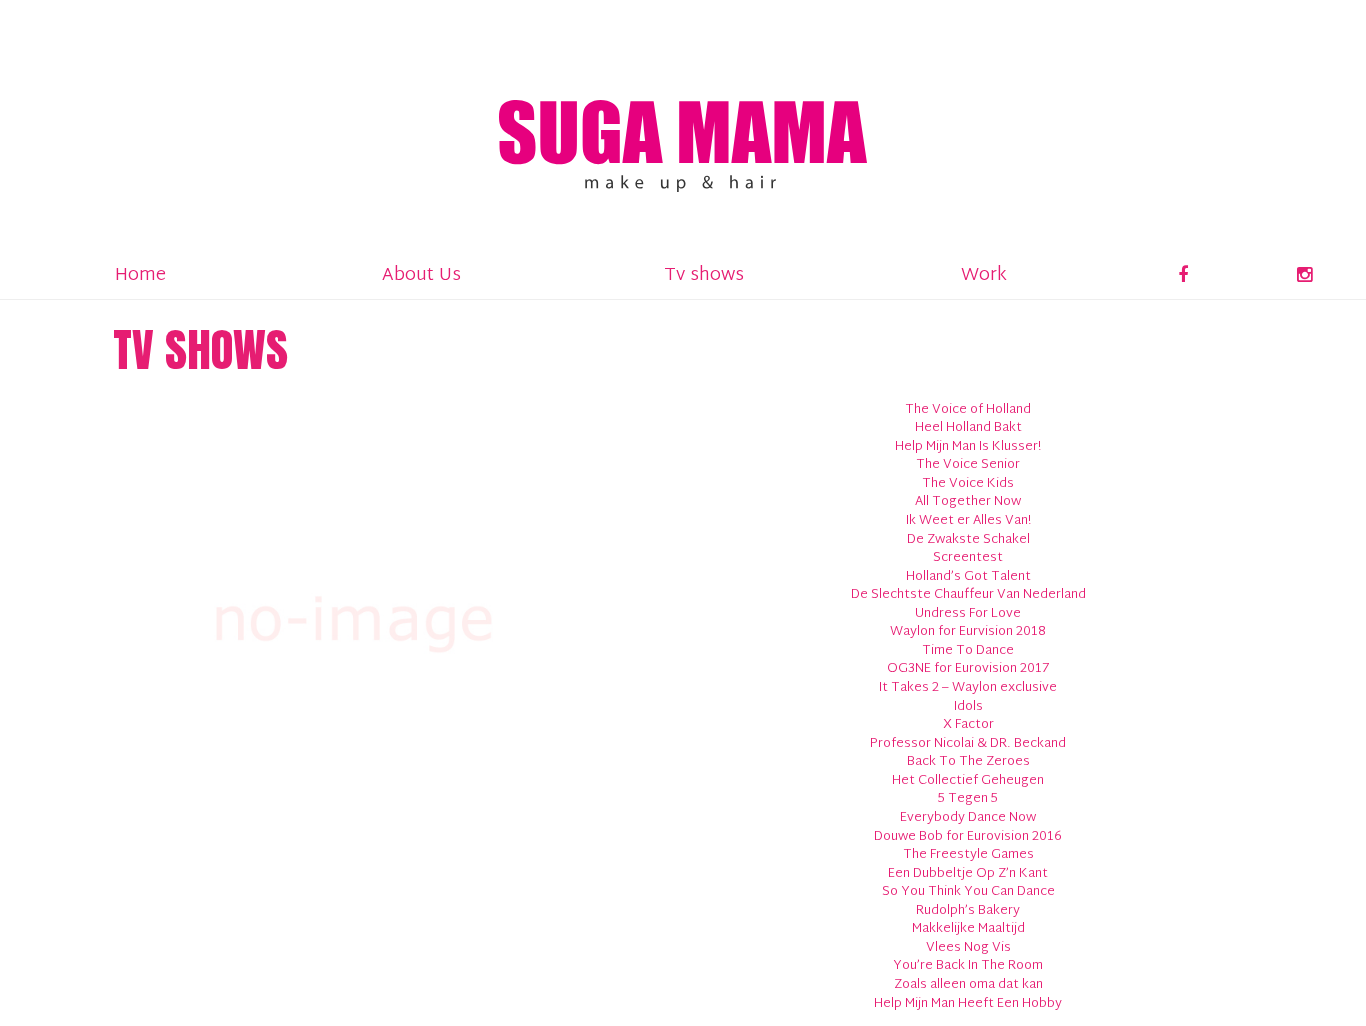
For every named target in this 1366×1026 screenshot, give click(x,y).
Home (140, 275)
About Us (421, 275)
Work (984, 275)
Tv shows (704, 275)
